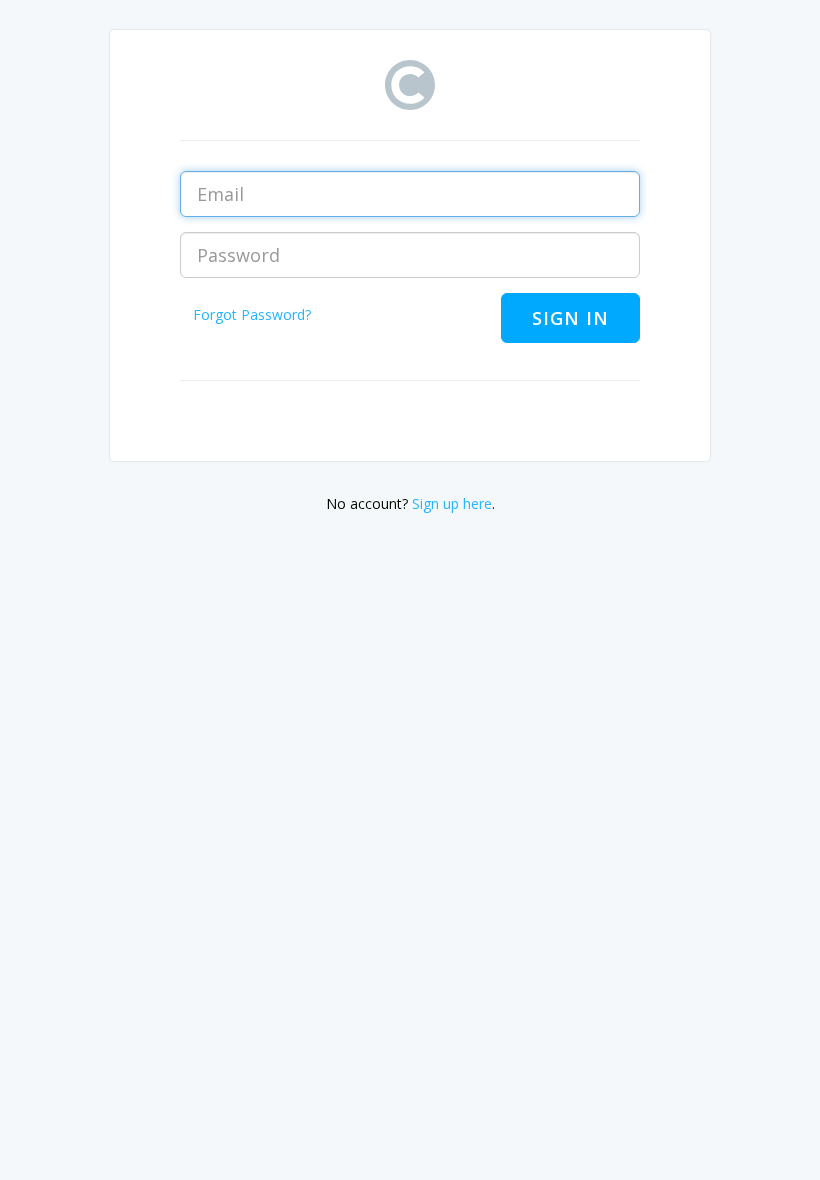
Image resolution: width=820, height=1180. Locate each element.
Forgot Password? (252, 314)
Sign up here (452, 503)
